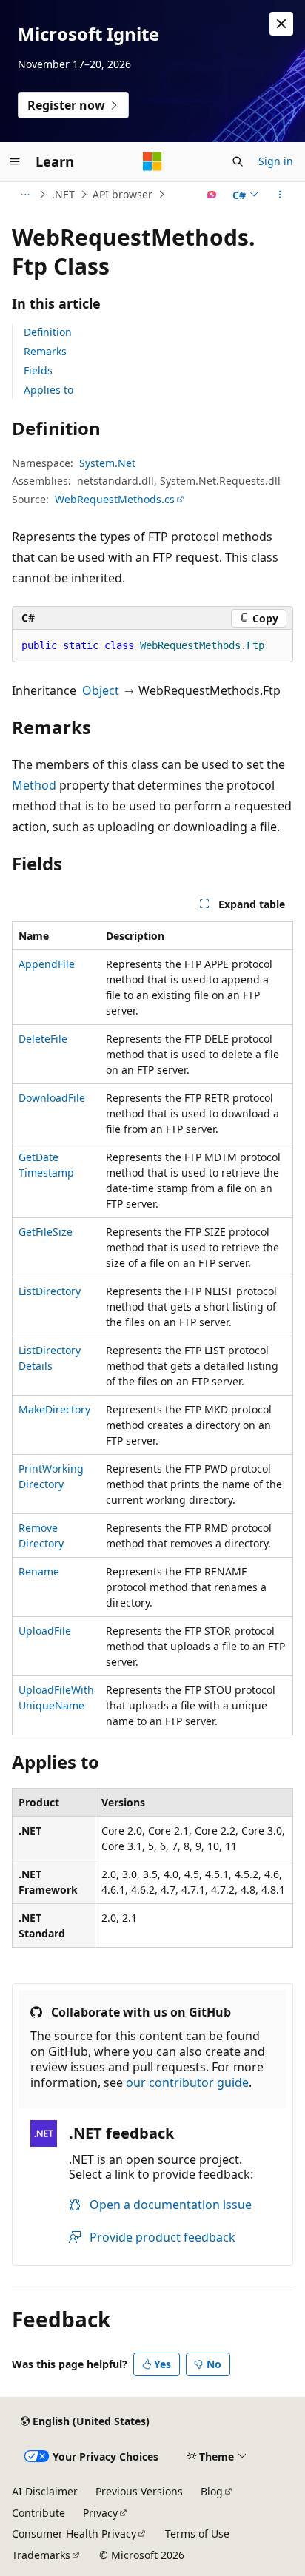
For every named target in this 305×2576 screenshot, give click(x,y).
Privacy (100, 2513)
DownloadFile (52, 1098)
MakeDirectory (54, 1409)
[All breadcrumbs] (25, 195)
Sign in (276, 161)
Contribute (38, 2513)
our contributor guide (187, 2082)
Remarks (45, 351)
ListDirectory (50, 1291)
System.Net (107, 463)
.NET (63, 194)
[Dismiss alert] (281, 24)
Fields (38, 370)
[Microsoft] (152, 161)
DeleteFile (43, 1039)
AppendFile (47, 964)
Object (101, 690)
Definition (48, 332)
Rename (39, 1571)
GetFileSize (46, 1232)
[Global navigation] (15, 161)
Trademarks (41, 2555)
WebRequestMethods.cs (115, 499)
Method (34, 785)
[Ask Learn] (212, 195)
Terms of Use (197, 2533)
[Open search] (238, 161)
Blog (212, 2491)
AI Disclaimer (45, 2491)
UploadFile (45, 1631)
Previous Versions (139, 2491)
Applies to (48, 390)
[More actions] (280, 195)
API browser (123, 194)
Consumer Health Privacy (74, 2533)
